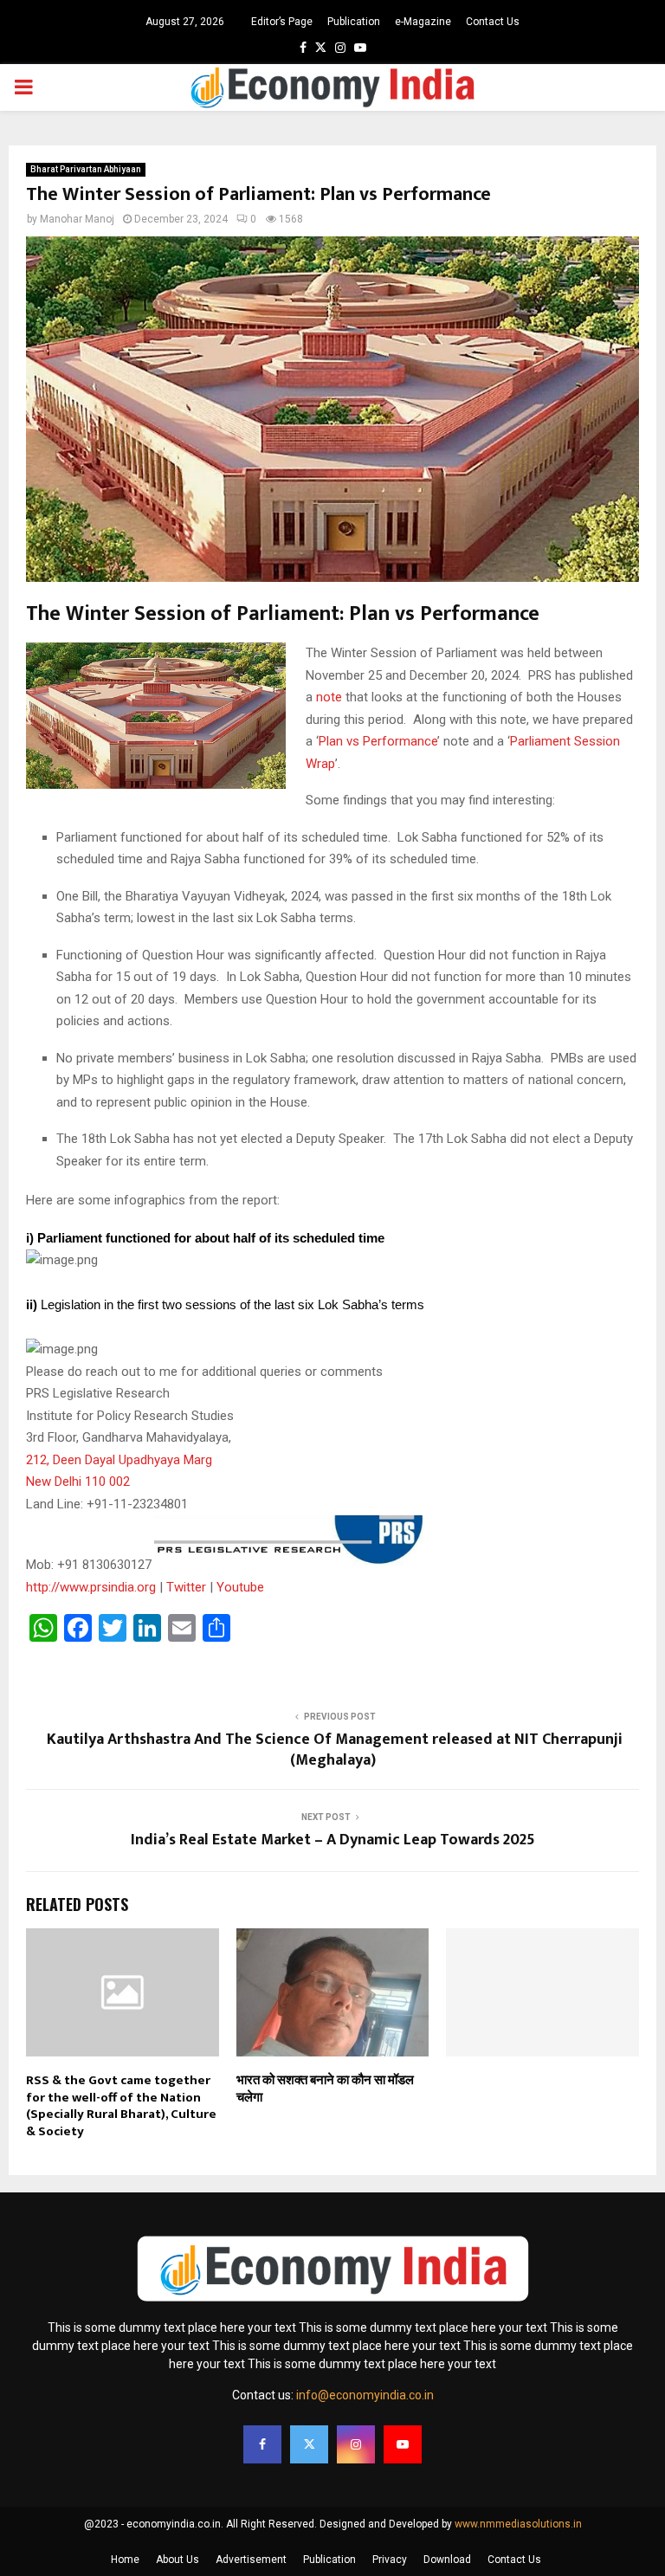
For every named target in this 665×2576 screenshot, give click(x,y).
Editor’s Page (282, 22)
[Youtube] (403, 2444)
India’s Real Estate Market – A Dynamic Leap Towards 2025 (333, 1840)
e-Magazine (423, 22)
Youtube (240, 1587)
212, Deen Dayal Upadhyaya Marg (119, 1460)
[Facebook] (262, 2444)
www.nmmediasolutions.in (518, 2524)
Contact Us (493, 22)
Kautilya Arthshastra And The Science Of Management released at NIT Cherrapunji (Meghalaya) (333, 1750)
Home (125, 2560)
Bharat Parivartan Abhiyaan (86, 169)
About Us (178, 2560)
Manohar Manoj (77, 219)
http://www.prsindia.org (91, 1587)
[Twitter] (309, 2444)
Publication (354, 22)
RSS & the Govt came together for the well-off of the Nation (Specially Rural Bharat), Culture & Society (121, 2106)
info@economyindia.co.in (365, 2395)
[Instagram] (356, 2444)
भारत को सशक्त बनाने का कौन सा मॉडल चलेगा (325, 2089)
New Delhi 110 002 (78, 1482)
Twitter (186, 1587)
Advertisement (251, 2560)
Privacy (390, 2560)
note (329, 697)
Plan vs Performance (378, 741)
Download (447, 2560)
